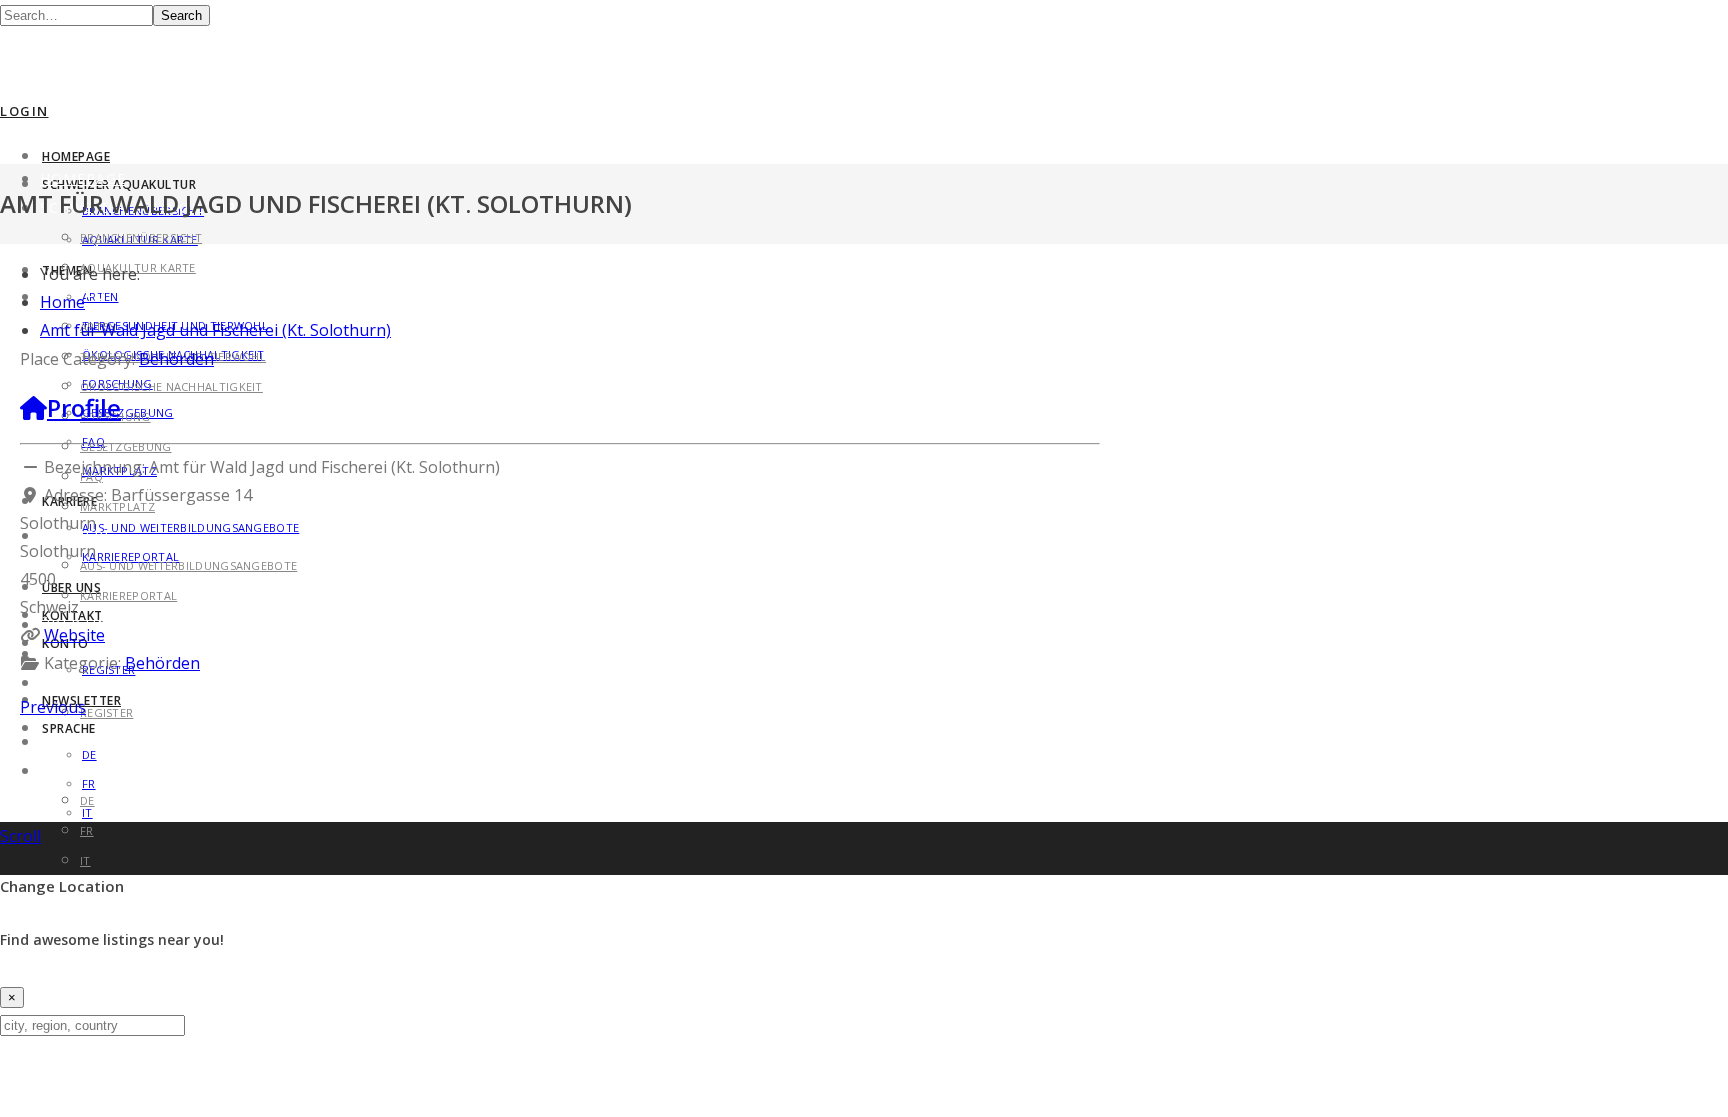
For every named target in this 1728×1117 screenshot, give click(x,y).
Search (181, 15)
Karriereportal (128, 595)
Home (62, 302)
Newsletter (90, 741)
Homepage (76, 156)
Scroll (20, 836)
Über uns (71, 587)
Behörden (176, 359)
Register (106, 712)
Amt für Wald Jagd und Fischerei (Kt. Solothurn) (215, 330)
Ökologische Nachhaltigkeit (171, 386)
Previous (53, 707)
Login (24, 111)
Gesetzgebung (126, 446)
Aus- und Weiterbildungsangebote (190, 527)
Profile (84, 407)
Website (74, 635)
